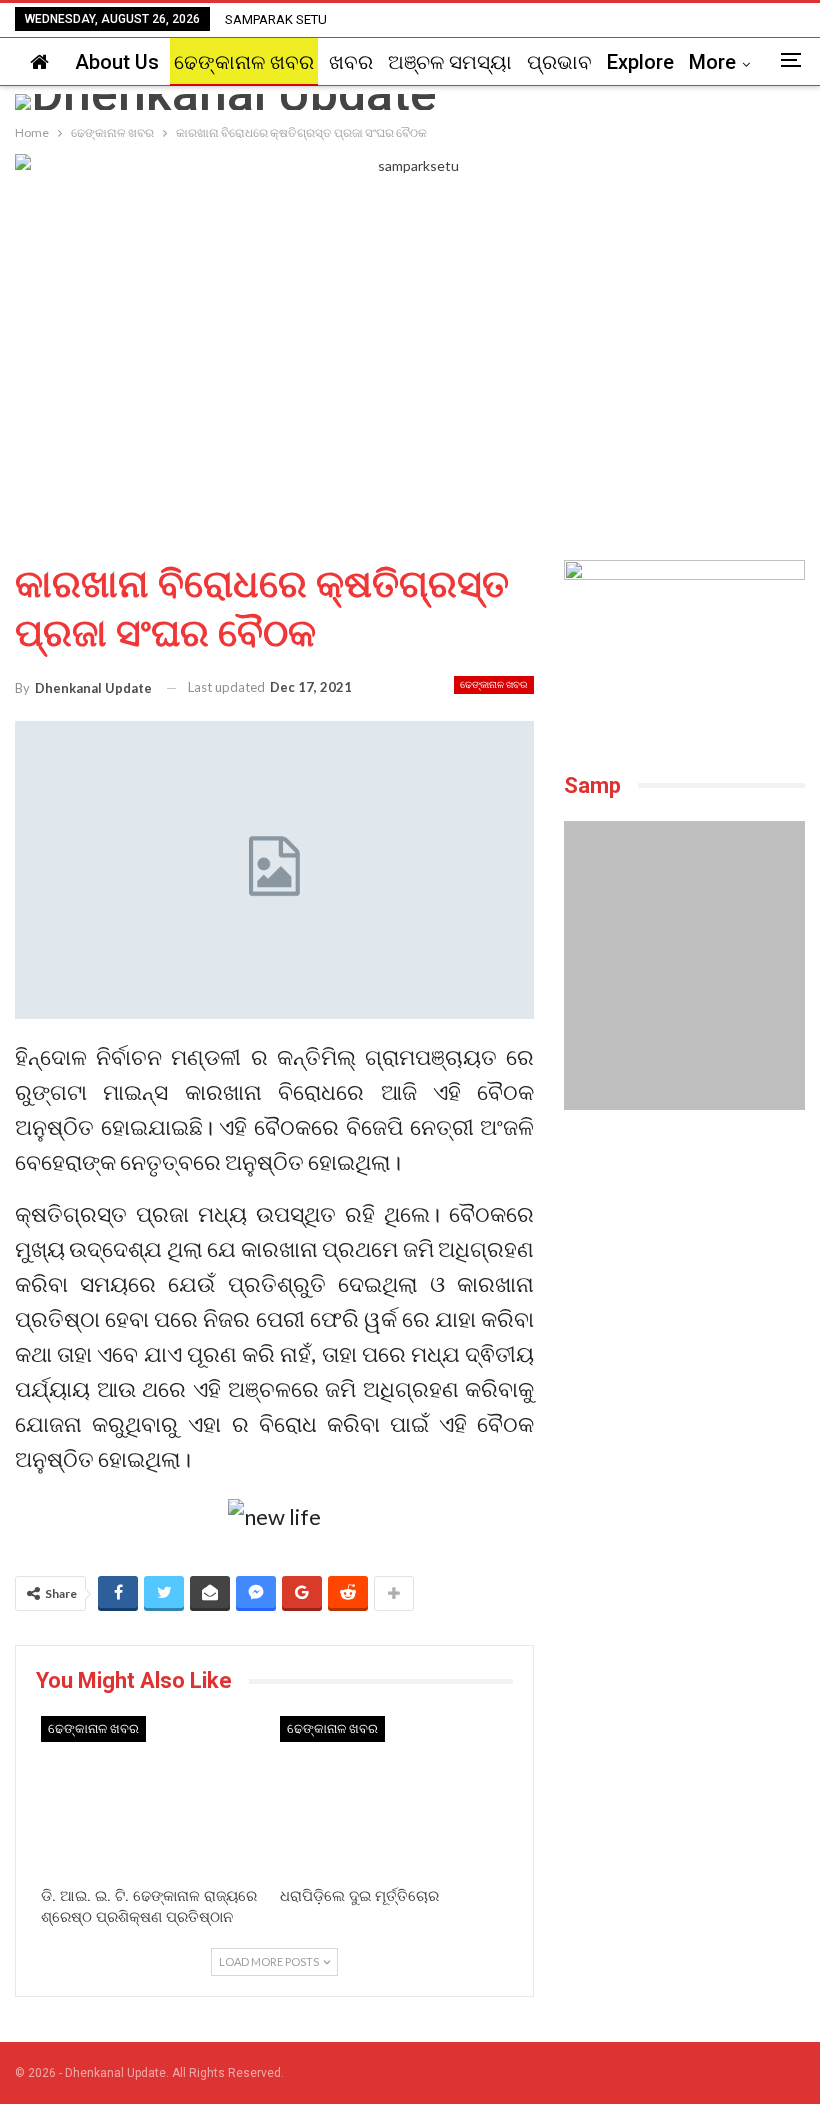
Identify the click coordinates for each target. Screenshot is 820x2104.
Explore (640, 62)
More (712, 62)
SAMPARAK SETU (276, 19)
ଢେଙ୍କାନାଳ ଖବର (244, 62)
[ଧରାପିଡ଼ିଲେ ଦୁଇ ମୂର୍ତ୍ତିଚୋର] (394, 1796)
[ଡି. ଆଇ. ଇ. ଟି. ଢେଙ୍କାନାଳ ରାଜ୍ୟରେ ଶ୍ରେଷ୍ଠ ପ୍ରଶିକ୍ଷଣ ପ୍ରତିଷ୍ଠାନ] (155, 1796)
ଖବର (351, 62)
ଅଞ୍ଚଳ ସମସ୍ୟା (450, 62)
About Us (117, 62)
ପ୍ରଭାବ (559, 62)
